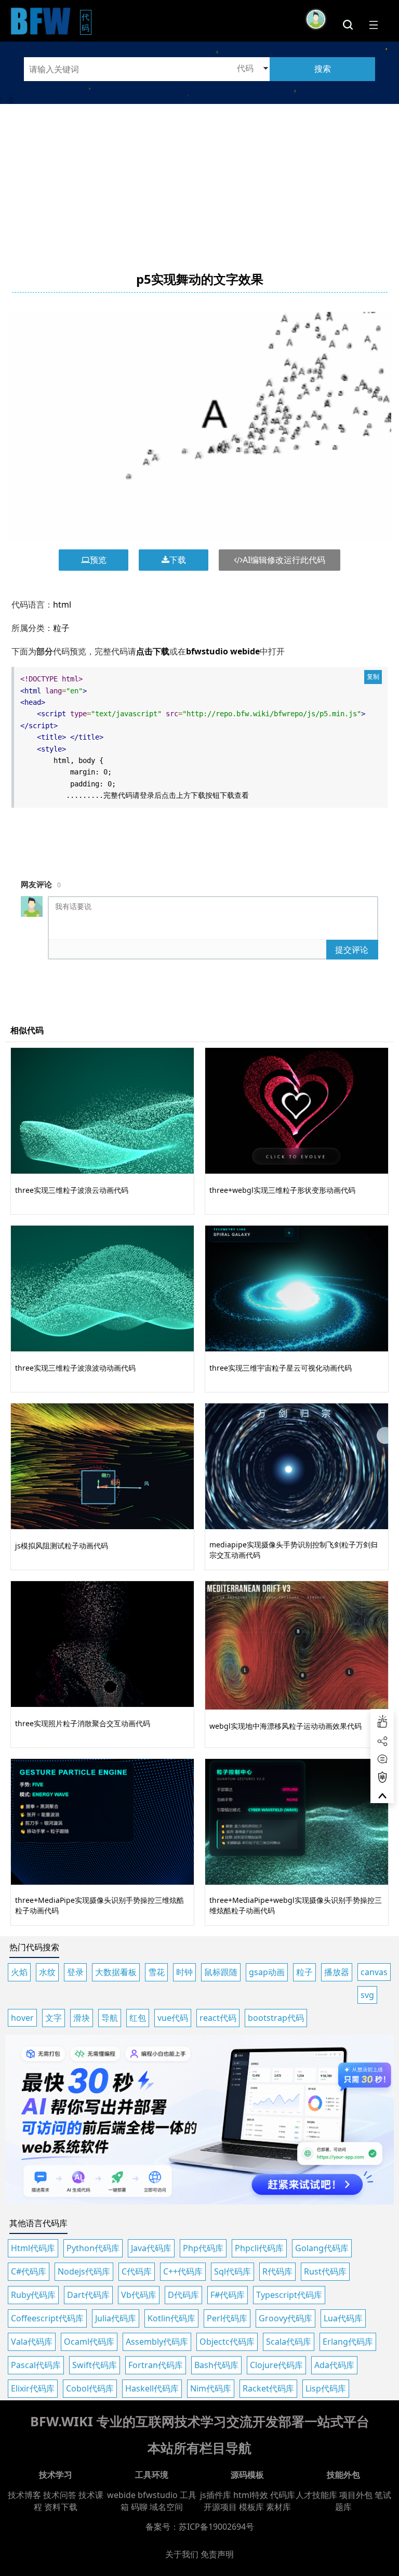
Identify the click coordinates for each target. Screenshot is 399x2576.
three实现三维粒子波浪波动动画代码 (75, 1368)
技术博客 (24, 2495)
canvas (374, 1972)
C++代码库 (183, 2271)
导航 (110, 2018)
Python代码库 (93, 2248)
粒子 (61, 628)
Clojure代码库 (276, 2365)
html (62, 604)
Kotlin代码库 (171, 2318)
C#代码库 (29, 2271)
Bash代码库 (216, 2365)
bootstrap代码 (276, 2018)
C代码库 (137, 2271)
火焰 (19, 1972)
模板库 (251, 2507)
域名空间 (166, 2507)
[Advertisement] (199, 177)
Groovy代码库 (285, 2318)
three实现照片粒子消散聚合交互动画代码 (83, 1723)
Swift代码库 (95, 2365)
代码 (87, 22)
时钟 (184, 1972)
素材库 (278, 2507)
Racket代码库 (268, 2388)
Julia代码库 (116, 2318)
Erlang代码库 (348, 2342)
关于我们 (182, 2554)
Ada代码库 (334, 2365)
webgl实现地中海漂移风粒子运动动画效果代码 (285, 1726)
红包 (138, 2018)
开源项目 (220, 2507)
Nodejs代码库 (84, 2271)
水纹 (47, 1972)
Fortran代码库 (156, 2365)
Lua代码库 (343, 2318)
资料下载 (61, 2507)
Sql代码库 (232, 2271)
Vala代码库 (32, 2342)
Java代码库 (151, 2248)
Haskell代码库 (152, 2388)
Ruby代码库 (33, 2295)
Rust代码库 (325, 2271)
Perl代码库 (227, 2318)
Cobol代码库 (90, 2388)
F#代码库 (228, 2295)
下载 (178, 560)
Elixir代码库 (33, 2388)
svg (367, 1995)
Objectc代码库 (227, 2342)
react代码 (218, 2018)
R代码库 (277, 2271)
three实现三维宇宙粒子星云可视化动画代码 (281, 1368)
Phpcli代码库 (259, 2248)
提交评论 (352, 950)
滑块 (82, 2018)
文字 (54, 2018)
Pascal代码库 (36, 2365)
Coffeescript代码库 (47, 2318)
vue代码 (173, 2018)
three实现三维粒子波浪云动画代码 (72, 1190)
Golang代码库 (322, 2248)
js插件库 (216, 2495)
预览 (98, 560)
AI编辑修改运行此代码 (284, 560)
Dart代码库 (88, 2295)
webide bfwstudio (143, 2495)
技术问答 (60, 2495)
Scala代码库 (289, 2342)
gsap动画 (267, 1972)
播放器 (337, 1972)
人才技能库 (316, 2495)
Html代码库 (33, 2248)
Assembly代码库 (157, 2342)
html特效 (251, 2495)
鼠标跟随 (221, 1972)
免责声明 (217, 2554)
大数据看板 (116, 1972)
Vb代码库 (139, 2295)
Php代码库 (203, 2248)
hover (22, 2018)
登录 (75, 1972)
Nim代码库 (211, 2388)
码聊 (139, 2507)
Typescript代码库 (289, 2295)
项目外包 (356, 2495)
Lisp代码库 (326, 2388)
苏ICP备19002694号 (216, 2527)
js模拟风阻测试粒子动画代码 (62, 1546)
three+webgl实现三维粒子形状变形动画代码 (282, 1190)
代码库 (283, 2495)
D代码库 (183, 2295)
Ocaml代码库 (89, 2342)
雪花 (156, 1972)
